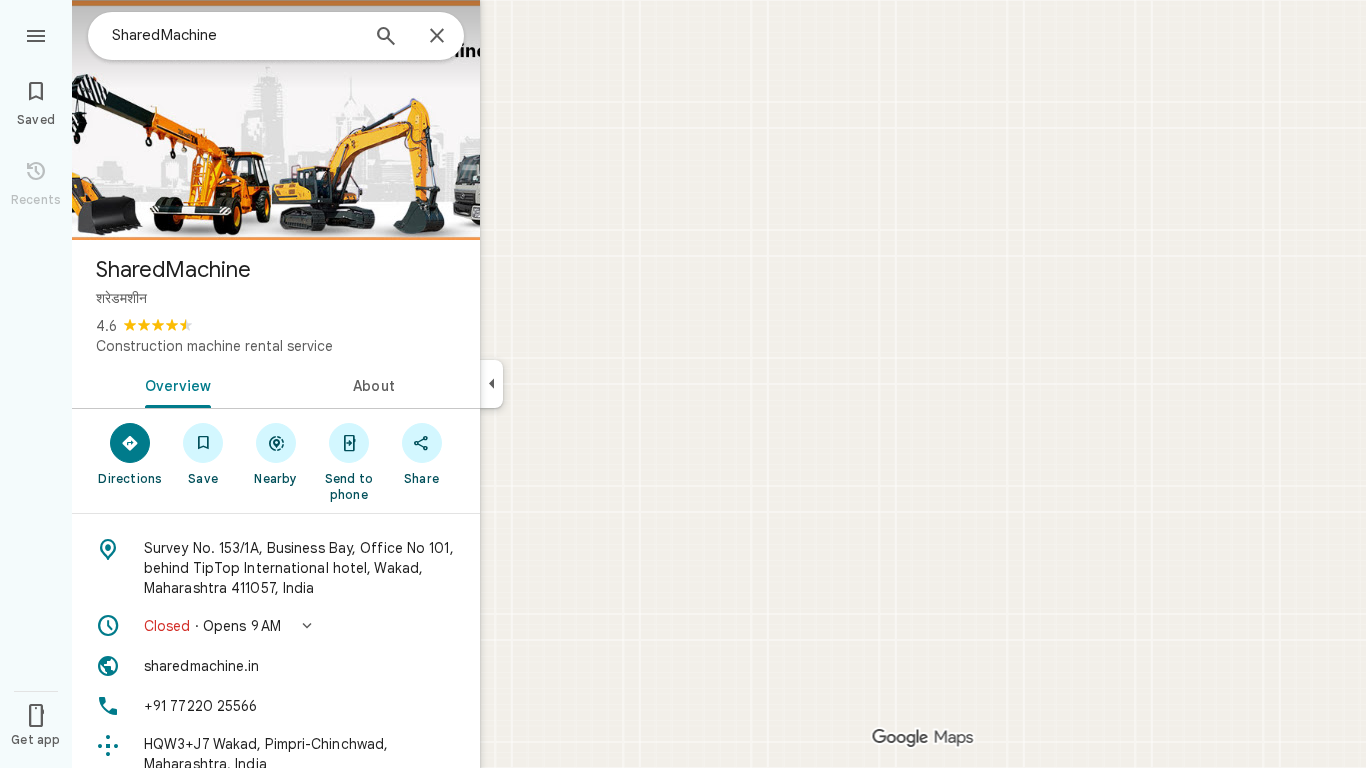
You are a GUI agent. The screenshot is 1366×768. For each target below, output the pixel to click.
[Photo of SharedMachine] (276, 120)
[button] (276, 626)
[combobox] (235, 35)
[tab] (174, 384)
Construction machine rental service (214, 346)
